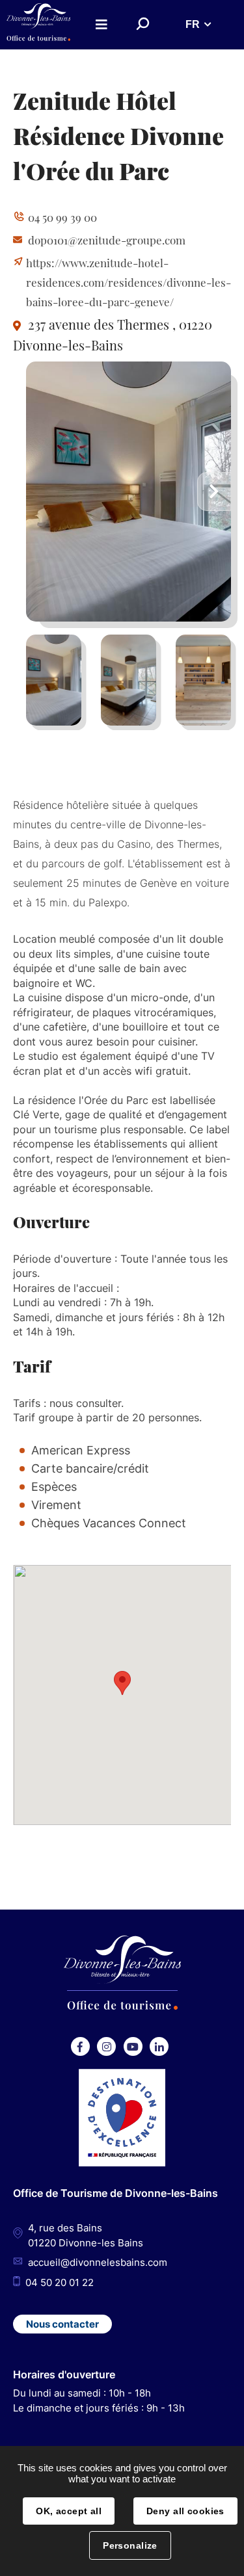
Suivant (214, 492)
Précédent (43, 492)
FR (193, 24)
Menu (102, 24)
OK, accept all (69, 2511)
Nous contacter (62, 2324)
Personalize (130, 2545)
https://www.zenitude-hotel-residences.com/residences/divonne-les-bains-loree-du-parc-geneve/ (129, 282)
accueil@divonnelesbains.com (98, 2262)
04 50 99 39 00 (62, 217)
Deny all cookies (185, 2511)
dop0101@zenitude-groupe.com (107, 240)
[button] (122, 1683)
